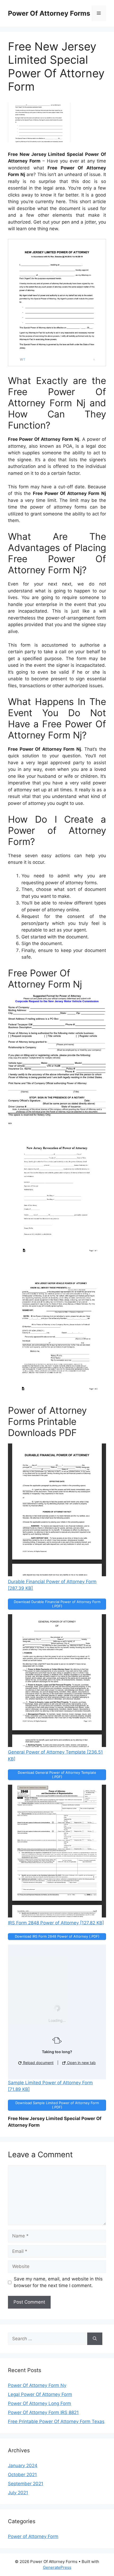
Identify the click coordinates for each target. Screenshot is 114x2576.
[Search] (95, 2339)
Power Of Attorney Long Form (40, 2403)
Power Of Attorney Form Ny (37, 2385)
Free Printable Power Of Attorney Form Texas (56, 2421)
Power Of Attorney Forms (49, 13)
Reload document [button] (38, 2063)
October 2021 (22, 2475)
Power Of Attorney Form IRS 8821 (43, 2412)
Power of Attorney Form (33, 2536)
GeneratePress (57, 2567)
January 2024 (23, 2466)
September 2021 (26, 2484)
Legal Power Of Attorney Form (40, 2394)
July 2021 (18, 2493)
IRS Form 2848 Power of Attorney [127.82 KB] (56, 1923)
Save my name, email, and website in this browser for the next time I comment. (58, 2282)
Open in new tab (81, 2063)
